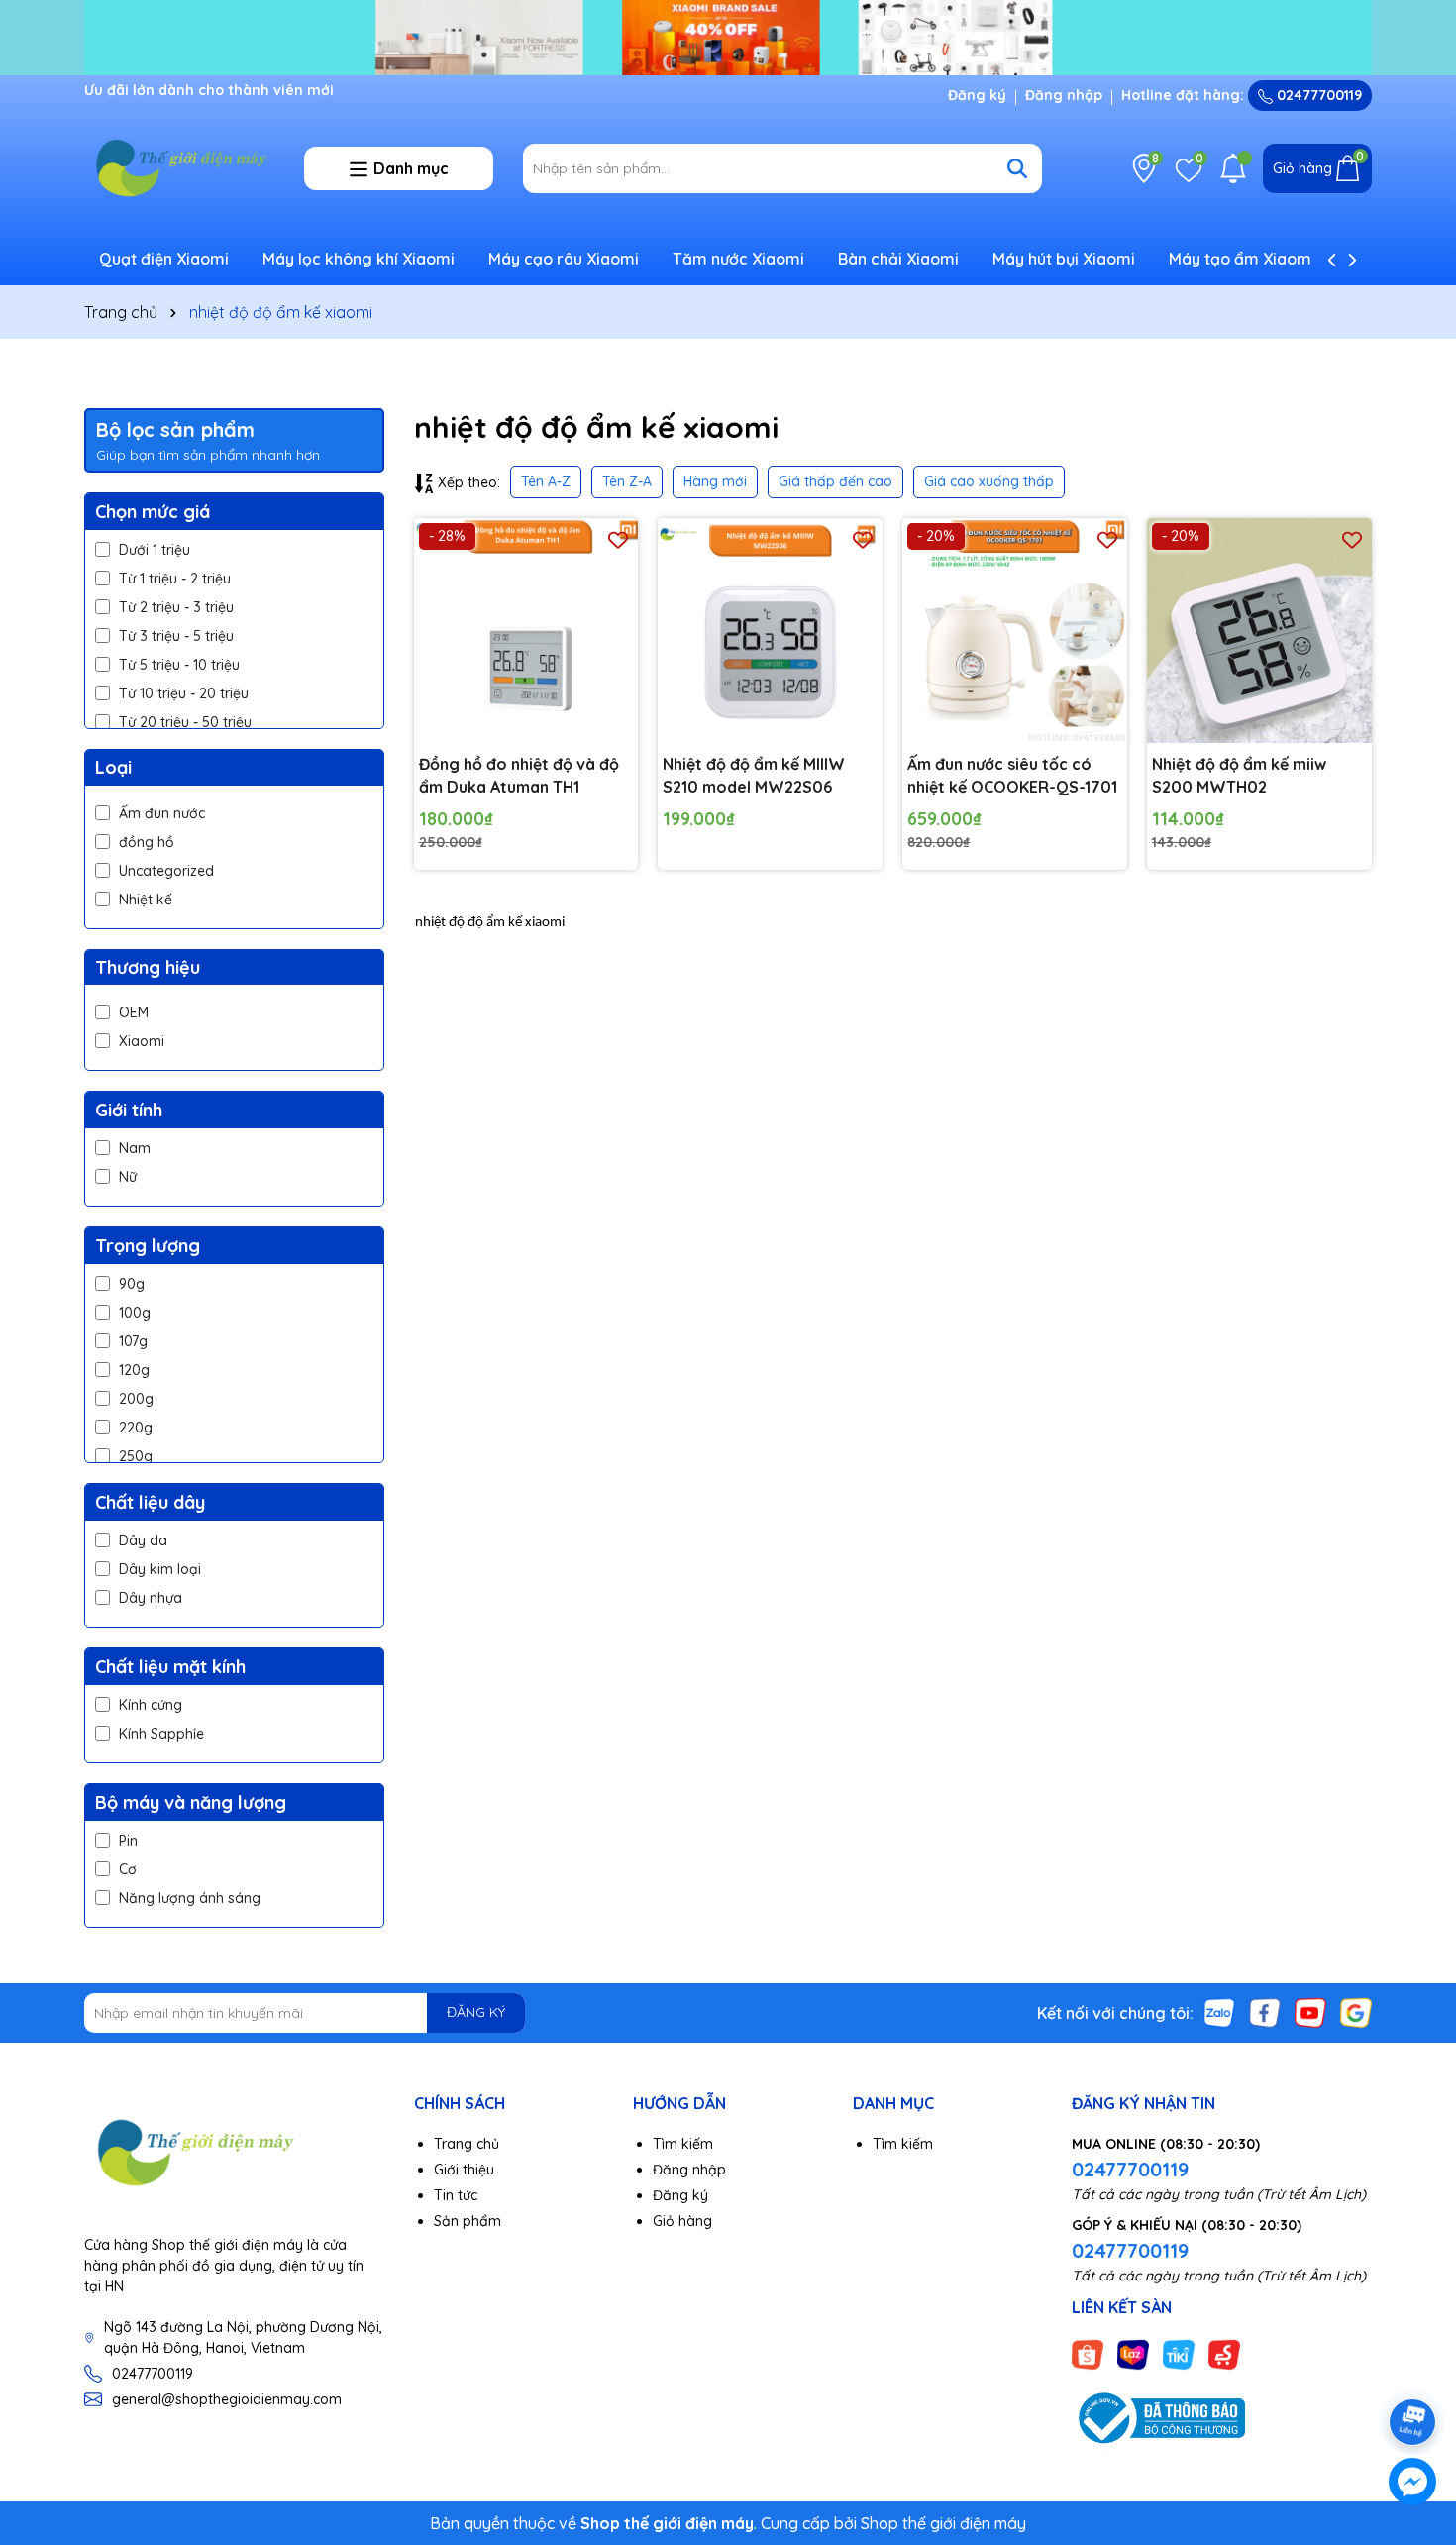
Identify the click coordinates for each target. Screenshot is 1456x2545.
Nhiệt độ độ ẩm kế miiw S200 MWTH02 (1239, 775)
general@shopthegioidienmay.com (227, 2399)
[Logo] (179, 167)
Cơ (128, 1869)
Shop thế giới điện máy (943, 2523)
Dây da (143, 1540)
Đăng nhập (1064, 95)
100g (135, 1313)
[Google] (1356, 2011)
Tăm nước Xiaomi (738, 259)
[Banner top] (728, 36)
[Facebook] (1265, 2011)
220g (136, 1428)
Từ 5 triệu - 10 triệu (179, 665)
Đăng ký (977, 95)
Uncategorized (166, 871)
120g (134, 1370)
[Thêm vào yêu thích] (618, 538)
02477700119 (1317, 95)
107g (133, 1341)
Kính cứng (151, 1705)
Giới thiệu (464, 2170)
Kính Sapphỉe (161, 1734)
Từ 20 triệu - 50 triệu (185, 722)
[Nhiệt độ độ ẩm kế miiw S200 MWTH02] (1259, 631)
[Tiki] (1179, 2353)
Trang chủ (467, 2144)
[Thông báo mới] (1233, 168)
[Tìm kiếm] (1017, 168)
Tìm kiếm (683, 2144)
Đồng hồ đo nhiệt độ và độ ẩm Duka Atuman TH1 (519, 775)
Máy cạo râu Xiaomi (564, 259)
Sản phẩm (468, 2221)
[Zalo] (1219, 2011)
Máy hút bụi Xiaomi (1064, 259)
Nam (135, 1148)
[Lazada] (1133, 2353)
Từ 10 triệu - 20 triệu (184, 693)
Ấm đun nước (162, 813)
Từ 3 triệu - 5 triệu (176, 636)
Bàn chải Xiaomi (898, 259)
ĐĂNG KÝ (476, 2012)
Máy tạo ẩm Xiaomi (1242, 259)
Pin (128, 1841)
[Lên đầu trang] (1413, 2367)
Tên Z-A (627, 481)
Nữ (128, 1177)
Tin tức (456, 2195)
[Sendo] (1224, 2353)
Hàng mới (715, 481)
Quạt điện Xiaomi (164, 259)
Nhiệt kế (146, 900)
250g (136, 1456)
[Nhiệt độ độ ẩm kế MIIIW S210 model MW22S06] (770, 631)
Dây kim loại (160, 1569)
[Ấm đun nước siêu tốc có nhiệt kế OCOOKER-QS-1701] (1015, 631)
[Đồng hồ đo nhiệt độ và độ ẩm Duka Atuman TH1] (526, 631)
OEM (134, 1012)
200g (136, 1399)
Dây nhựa (151, 1598)
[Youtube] (1310, 2011)
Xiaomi (142, 1041)
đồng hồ (147, 842)
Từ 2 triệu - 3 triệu (176, 607)
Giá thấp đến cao (835, 481)
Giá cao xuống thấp (989, 481)
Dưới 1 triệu (155, 550)
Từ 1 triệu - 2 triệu (175, 579)
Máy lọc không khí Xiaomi (359, 259)
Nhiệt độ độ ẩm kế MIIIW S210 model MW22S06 (754, 775)
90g (132, 1284)
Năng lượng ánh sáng (190, 1898)
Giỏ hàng (682, 2221)
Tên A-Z (546, 481)
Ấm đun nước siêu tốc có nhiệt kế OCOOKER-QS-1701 (1012, 775)
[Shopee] (1088, 2353)
